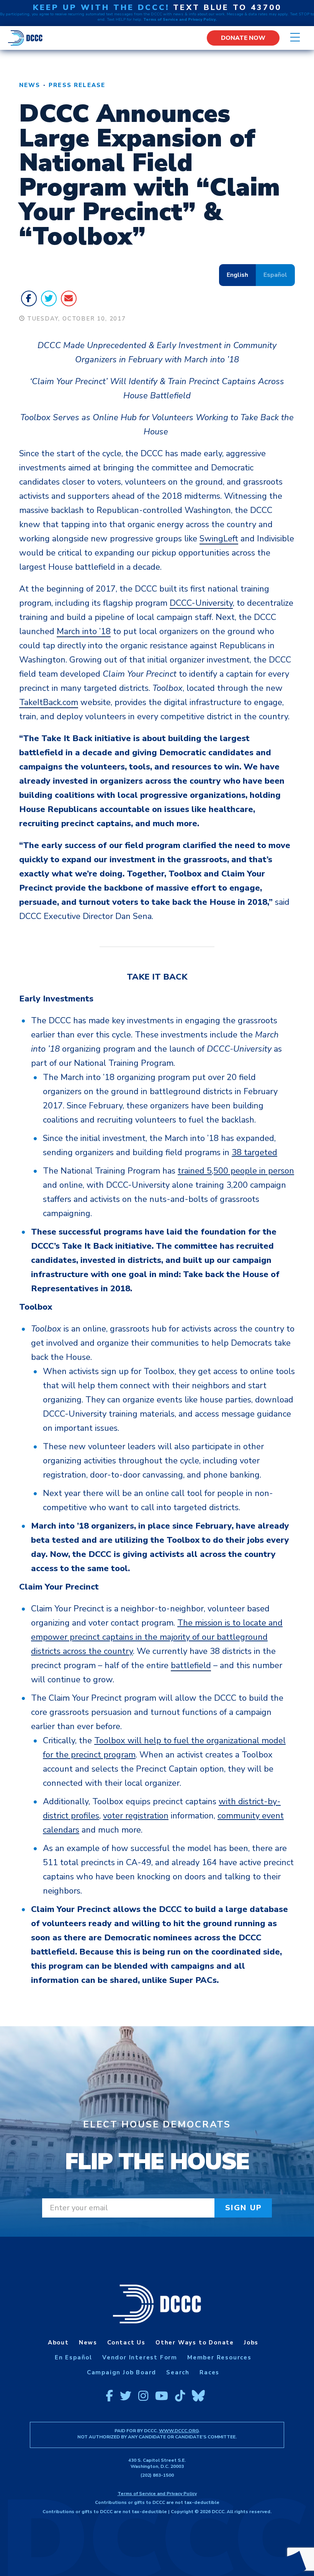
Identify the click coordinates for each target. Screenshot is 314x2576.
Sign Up (244, 2208)
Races (209, 2372)
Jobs (251, 2343)
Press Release (77, 85)
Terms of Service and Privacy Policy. (180, 20)
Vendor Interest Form (140, 2357)
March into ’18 (84, 631)
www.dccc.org (179, 2431)
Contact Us (126, 2343)
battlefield (191, 1665)
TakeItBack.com (49, 702)
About (58, 2343)
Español (275, 275)
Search (178, 2372)
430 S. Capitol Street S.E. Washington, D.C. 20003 (157, 2463)
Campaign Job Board (122, 2372)
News (30, 85)
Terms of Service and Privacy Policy (157, 2494)
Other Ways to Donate (195, 2343)
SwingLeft (219, 539)
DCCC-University (201, 603)
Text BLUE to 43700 (227, 7)
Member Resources (219, 2357)
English (237, 275)
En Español (74, 2357)
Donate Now (243, 38)
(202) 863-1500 (157, 2475)
